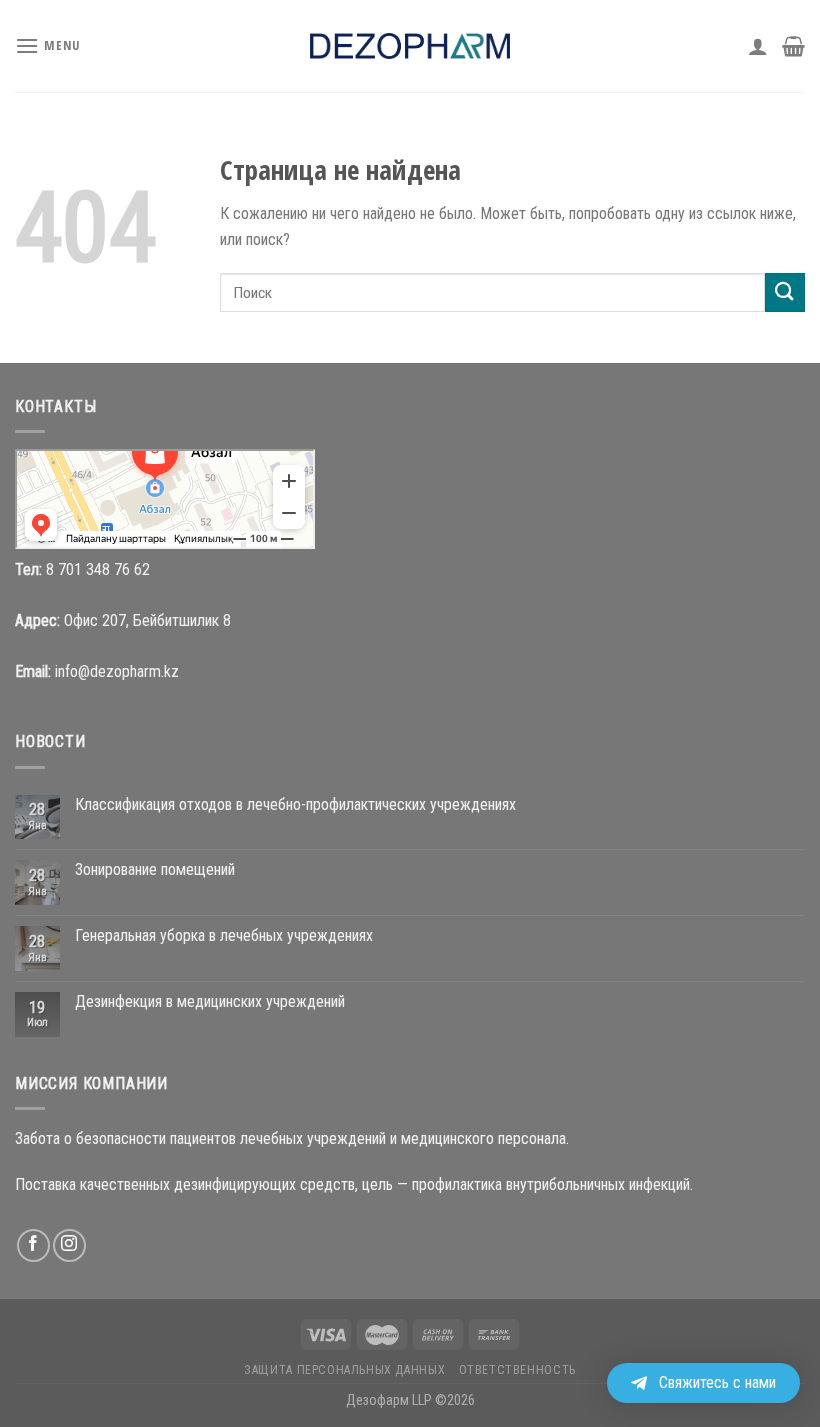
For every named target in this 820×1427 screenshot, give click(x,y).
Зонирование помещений (155, 869)
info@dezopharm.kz (117, 671)
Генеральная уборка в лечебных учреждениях (224, 935)
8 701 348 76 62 (98, 569)
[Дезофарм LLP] (410, 46)
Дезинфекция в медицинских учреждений (210, 1001)
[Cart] (793, 46)
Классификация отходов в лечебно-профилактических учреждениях (295, 804)
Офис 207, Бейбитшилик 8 (147, 620)
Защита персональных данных (344, 1370)
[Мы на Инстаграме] (69, 1245)
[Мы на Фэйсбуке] (33, 1245)
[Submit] (785, 292)
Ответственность (517, 1370)
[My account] (758, 46)
